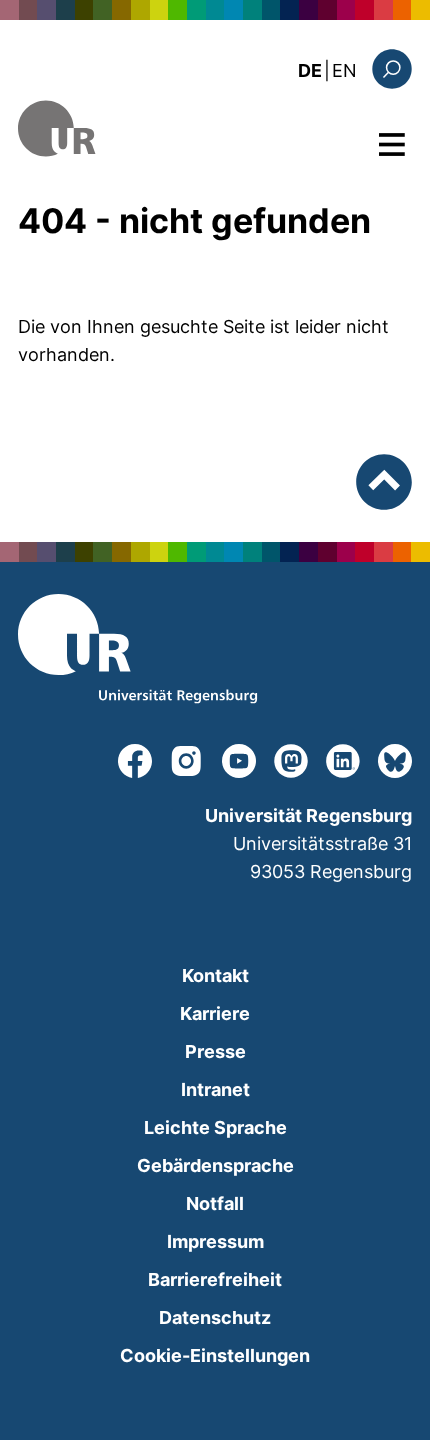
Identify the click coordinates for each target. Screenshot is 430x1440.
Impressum (215, 1241)
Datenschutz (215, 1317)
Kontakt (215, 975)
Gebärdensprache (215, 1165)
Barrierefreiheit (215, 1279)
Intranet (215, 1089)
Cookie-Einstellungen (215, 1355)
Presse (215, 1051)
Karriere (215, 1013)
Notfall (215, 1203)
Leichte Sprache (215, 1127)
